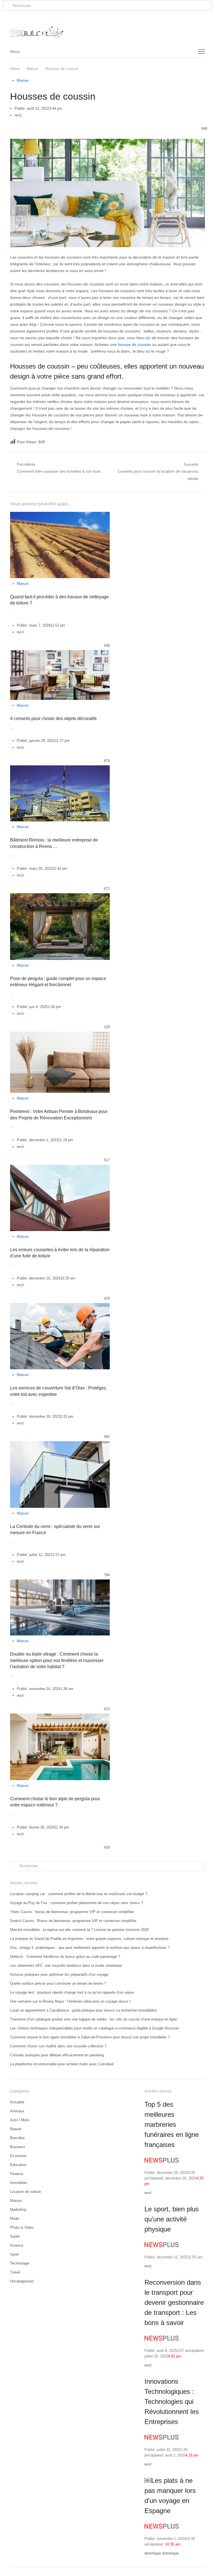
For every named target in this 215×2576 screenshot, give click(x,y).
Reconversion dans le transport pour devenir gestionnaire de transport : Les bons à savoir (174, 2302)
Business (18, 2147)
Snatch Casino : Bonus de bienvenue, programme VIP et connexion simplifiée (73, 1921)
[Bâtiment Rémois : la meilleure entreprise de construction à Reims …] (60, 769)
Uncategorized (22, 2281)
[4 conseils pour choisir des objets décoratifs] (60, 653)
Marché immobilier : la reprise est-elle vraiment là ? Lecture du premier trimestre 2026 (79, 1930)
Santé (15, 2236)
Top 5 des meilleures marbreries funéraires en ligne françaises (172, 2124)
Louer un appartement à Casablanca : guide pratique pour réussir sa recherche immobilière (83, 2010)
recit (18, 115)
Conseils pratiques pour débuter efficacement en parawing (57, 2055)
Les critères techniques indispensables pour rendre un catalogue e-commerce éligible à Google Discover (94, 2028)
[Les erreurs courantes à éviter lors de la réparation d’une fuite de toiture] (60, 1168)
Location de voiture (25, 2192)
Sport (14, 2254)
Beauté (16, 2129)
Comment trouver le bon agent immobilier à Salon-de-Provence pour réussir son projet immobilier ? (90, 2037)
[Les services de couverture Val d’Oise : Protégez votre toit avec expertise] (60, 1306)
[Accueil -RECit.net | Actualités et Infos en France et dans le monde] (107, 28)
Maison (23, 80)
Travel (15, 2272)
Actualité (17, 2102)
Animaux (17, 2111)
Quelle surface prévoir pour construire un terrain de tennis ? (58, 1983)
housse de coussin (134, 344)
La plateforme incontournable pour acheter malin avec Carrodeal (62, 2064)
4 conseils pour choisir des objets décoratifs (53, 719)
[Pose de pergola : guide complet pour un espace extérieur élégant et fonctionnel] (60, 896)
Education (18, 2165)
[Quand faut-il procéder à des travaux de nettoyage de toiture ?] (60, 515)
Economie (18, 2156)
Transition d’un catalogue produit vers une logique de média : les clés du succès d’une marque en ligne (94, 2019)
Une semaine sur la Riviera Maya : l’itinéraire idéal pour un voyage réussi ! (70, 2001)
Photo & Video (22, 2227)
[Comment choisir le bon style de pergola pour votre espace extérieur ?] (60, 1717)
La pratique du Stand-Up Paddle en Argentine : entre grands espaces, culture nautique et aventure (89, 1939)
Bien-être (17, 2138)
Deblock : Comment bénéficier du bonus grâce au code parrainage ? (65, 1957)
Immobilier (18, 2183)
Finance (17, 2174)
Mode (15, 2218)
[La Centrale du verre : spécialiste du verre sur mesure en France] (60, 1444)
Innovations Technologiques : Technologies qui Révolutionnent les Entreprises (172, 2402)
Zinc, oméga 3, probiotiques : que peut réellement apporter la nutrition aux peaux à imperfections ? (90, 1948)
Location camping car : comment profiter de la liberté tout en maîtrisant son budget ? (79, 1894)
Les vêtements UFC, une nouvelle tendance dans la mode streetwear (66, 1966)
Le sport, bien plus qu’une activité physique (172, 2219)
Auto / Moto (20, 2120)
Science (17, 2245)
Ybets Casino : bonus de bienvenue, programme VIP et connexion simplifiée (72, 1912)
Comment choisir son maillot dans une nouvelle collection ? (58, 2046)
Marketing (18, 2210)
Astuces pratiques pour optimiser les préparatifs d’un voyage (59, 1974)
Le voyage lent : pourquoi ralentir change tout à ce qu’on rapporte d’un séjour (72, 1992)
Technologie (20, 2263)
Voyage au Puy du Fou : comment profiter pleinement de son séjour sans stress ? (76, 1903)
